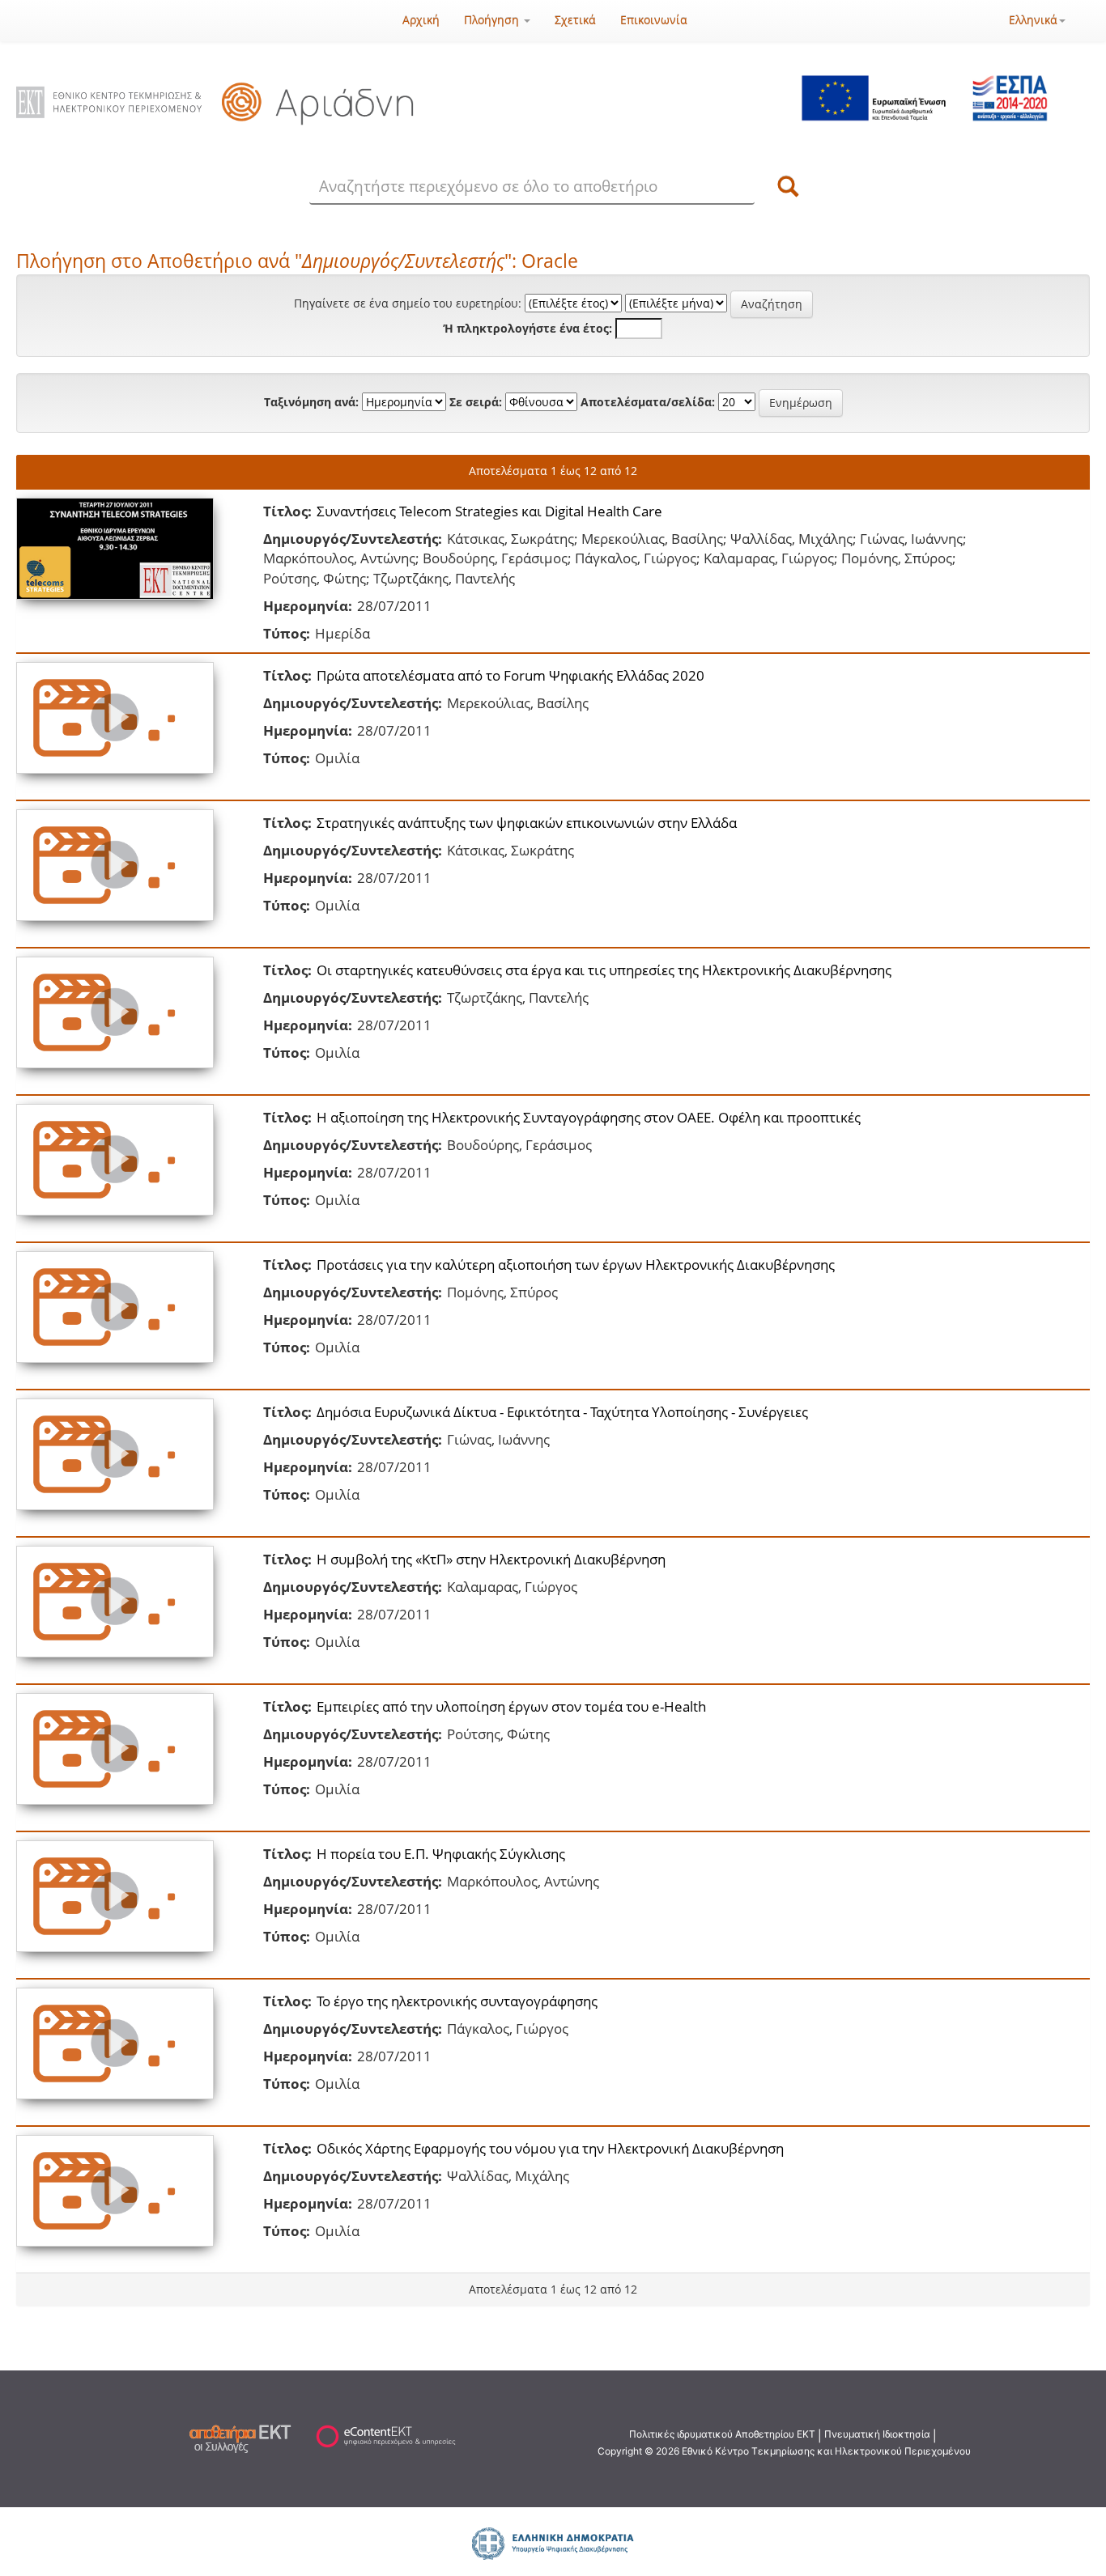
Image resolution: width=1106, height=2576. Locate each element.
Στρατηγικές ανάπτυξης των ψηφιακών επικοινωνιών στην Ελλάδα (527, 823)
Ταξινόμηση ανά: (311, 402)
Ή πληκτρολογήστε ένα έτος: (528, 328)
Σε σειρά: (476, 402)
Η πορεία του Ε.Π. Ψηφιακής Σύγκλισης (441, 1854)
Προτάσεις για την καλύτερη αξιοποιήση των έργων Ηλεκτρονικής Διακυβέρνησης (576, 1265)
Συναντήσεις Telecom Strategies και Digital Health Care (489, 511)
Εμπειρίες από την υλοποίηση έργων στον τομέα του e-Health (511, 1706)
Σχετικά (575, 20)
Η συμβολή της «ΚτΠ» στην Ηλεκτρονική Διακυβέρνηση (491, 1559)
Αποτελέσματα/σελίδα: (648, 402)
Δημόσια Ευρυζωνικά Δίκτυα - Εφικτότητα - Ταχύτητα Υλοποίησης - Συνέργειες (562, 1412)
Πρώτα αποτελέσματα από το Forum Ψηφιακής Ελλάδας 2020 (510, 675)
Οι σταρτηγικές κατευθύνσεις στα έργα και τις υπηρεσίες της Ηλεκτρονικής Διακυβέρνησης (604, 970)
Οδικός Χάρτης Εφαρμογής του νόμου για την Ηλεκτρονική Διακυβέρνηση (550, 2148)
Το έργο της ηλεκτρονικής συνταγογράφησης (457, 2001)
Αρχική (421, 20)
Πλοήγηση (493, 20)
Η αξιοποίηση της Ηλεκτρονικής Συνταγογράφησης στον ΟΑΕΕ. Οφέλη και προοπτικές (589, 1117)
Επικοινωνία (654, 20)
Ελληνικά (1033, 20)
